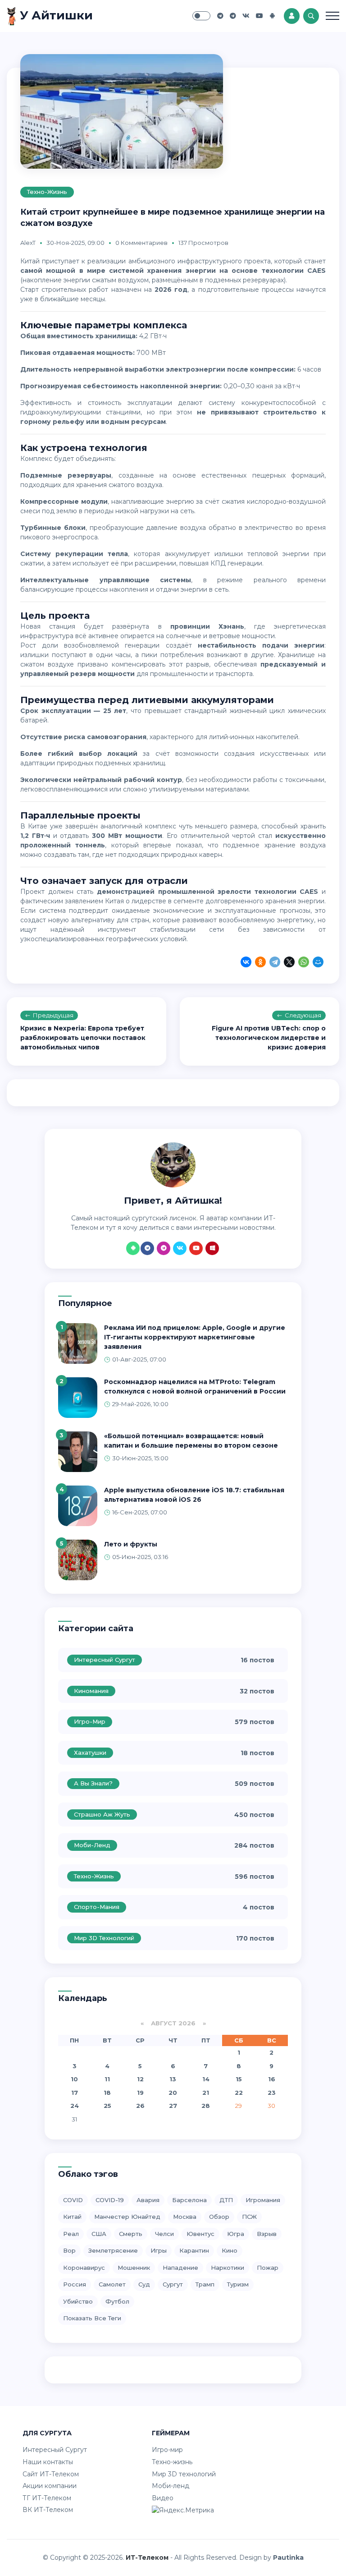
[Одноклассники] (260, 963)
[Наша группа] (220, 16)
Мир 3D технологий (104, 1938)
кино (230, 2250)
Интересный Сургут (105, 1660)
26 (140, 2106)
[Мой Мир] (318, 963)
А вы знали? (93, 1783)
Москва (185, 2217)
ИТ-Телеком (147, 2558)
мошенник (134, 2268)
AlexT (28, 243)
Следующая (303, 1015)
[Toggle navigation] (332, 16)
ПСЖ (249, 2217)
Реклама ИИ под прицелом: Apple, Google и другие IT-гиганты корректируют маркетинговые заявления (195, 1337)
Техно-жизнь (47, 192)
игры (159, 2250)
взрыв (267, 2234)
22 (239, 2093)
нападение (180, 2268)
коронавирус (84, 2268)
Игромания (263, 2200)
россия (75, 2284)
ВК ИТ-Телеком (48, 2510)
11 (107, 2079)
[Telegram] (275, 963)
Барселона (189, 2200)
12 (140, 2079)
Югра (236, 2234)
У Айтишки (55, 15)
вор (69, 2250)
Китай (72, 2217)
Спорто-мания (97, 1907)
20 (173, 2093)
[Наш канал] (233, 16)
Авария (148, 2200)
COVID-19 (110, 2200)
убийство (78, 2301)
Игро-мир (90, 1721)
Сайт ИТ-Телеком (51, 2474)
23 (272, 2093)
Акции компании (50, 2486)
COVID (73, 2200)
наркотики (228, 2268)
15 (239, 2079)
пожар (268, 2268)
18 (107, 2093)
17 (75, 2093)
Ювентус (200, 2234)
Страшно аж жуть (102, 1814)
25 (107, 2106)
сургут (173, 2284)
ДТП (226, 2200)
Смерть (131, 2234)
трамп (205, 2284)
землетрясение (113, 2250)
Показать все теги (92, 2318)
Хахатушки (90, 1753)
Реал (71, 2234)
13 (173, 2079)
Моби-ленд (92, 1845)
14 (206, 2079)
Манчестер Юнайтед (127, 2217)
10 (74, 2079)
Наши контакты (48, 2462)
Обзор (219, 2217)
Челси (164, 2234)
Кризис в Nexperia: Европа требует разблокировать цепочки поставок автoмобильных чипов (83, 1038)
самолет (112, 2284)
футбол (117, 2301)
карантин (194, 2250)
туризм (238, 2284)
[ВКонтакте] (246, 963)
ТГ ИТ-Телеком (47, 2498)
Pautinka (288, 2558)
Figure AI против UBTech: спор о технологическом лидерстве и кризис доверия (269, 1038)
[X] (289, 963)
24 (75, 2106)
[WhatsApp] (304, 963)
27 (173, 2106)
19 (140, 2093)
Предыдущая (53, 1015)
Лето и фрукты (131, 1544)
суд (144, 2284)
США (99, 2234)
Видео (163, 2498)
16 (272, 2079)
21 (206, 2093)
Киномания (91, 1691)
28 (206, 2106)
